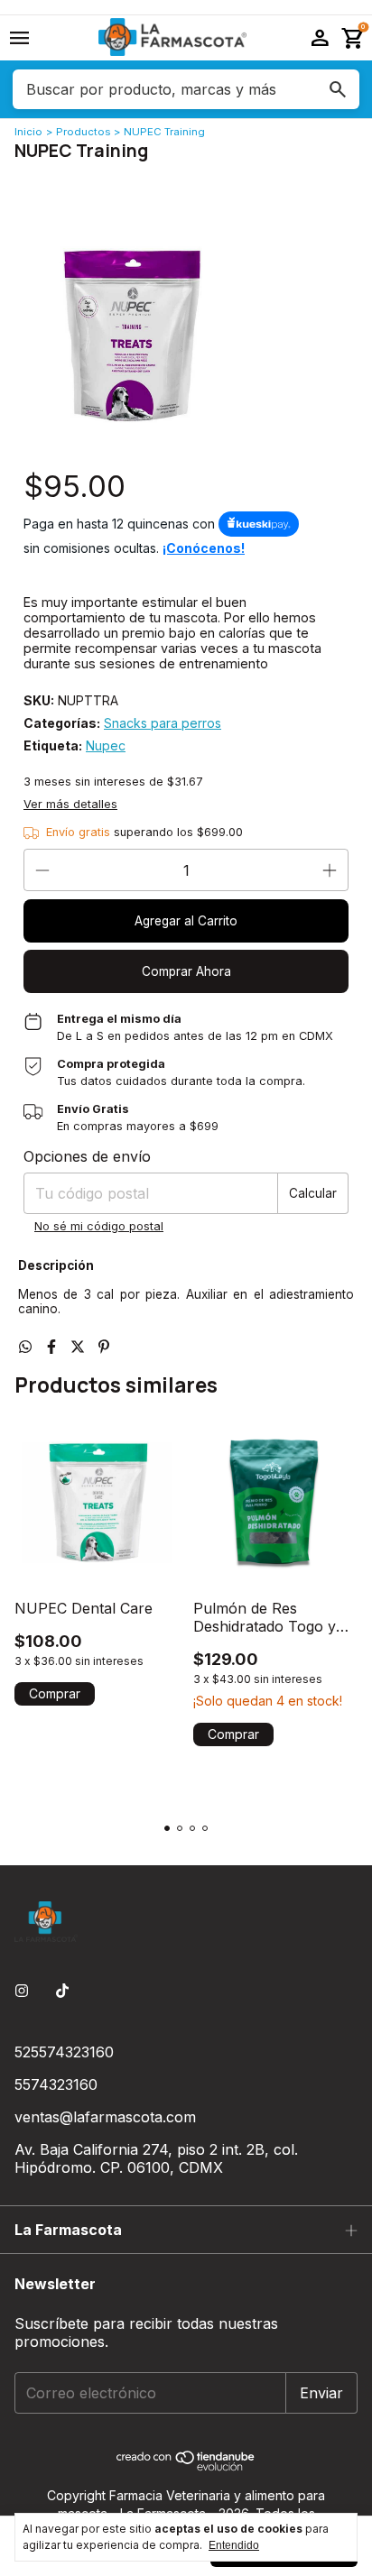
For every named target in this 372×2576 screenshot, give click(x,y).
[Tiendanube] (186, 2466)
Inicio (28, 132)
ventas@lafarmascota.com (105, 2117)
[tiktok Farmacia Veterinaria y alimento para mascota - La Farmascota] (62, 1991)
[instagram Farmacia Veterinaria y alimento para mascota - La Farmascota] (22, 1991)
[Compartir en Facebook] (54, 1347)
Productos (83, 132)
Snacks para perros (163, 723)
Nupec (106, 745)
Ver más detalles (70, 804)
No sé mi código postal (99, 1226)
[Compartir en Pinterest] (104, 1347)
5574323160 (56, 2084)
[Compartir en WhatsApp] (28, 1347)
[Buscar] (338, 89)
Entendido (234, 2545)
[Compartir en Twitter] (80, 1347)
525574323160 (64, 2052)
